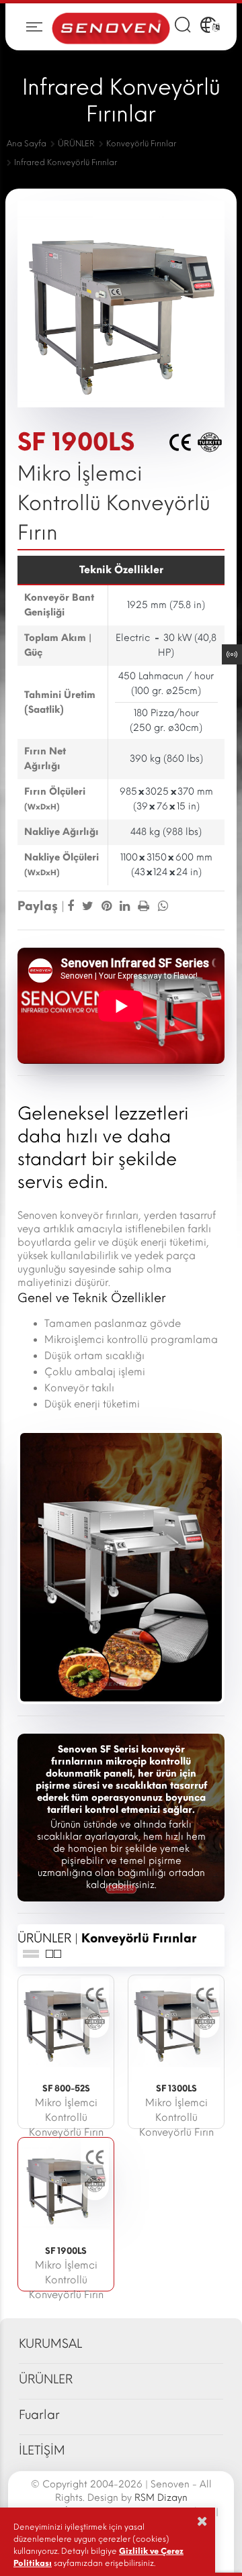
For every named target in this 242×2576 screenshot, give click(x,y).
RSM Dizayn (161, 2498)
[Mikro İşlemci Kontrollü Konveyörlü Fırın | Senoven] (121, 1567)
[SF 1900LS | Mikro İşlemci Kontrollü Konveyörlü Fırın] (66, 2185)
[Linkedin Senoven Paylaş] (126, 906)
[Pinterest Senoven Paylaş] (108, 906)
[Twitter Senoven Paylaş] (89, 906)
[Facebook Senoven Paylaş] (72, 906)
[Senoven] (111, 27)
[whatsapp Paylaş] (161, 906)
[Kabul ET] (202, 2521)
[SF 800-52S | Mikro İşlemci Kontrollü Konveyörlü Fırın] (66, 2022)
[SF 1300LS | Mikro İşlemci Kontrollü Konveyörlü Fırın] (176, 2022)
